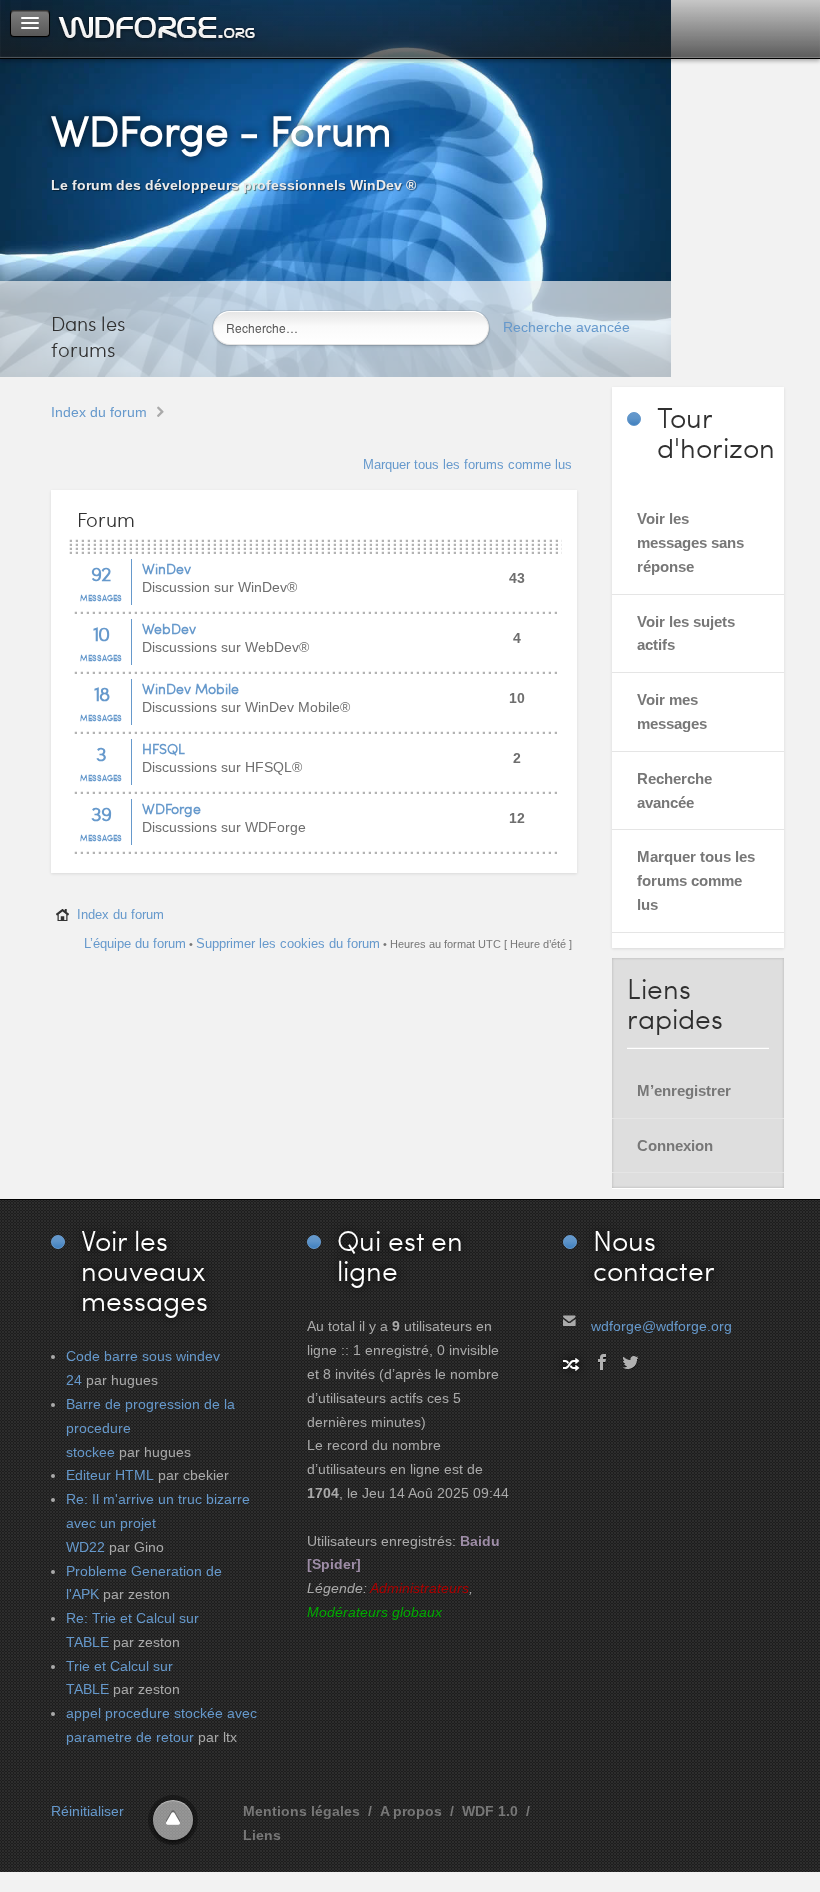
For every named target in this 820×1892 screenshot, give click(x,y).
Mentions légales (301, 1811)
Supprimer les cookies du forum (288, 943)
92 (101, 573)
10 (101, 633)
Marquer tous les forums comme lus (467, 464)
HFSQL (163, 748)
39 (101, 813)
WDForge (171, 808)
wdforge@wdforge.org (661, 1326)
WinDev (166, 568)
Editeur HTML (110, 1475)
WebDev (169, 628)
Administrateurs (419, 1588)
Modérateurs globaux (374, 1612)
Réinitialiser (87, 1811)
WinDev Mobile (190, 688)
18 (101, 693)
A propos (411, 1811)
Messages (101, 597)
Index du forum (99, 412)
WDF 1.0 (490, 1811)
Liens (262, 1835)
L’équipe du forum (135, 943)
